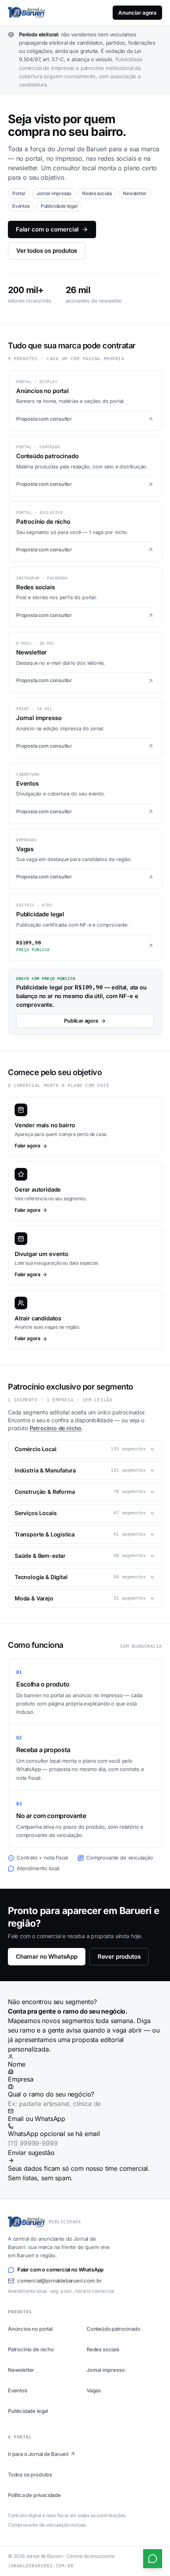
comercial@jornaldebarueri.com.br (59, 2281)
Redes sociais (103, 2349)
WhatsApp (54, 2134)
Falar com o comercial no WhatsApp (60, 2270)
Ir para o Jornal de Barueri (38, 2454)
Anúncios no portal (30, 2329)
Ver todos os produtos (47, 251)
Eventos (18, 2390)
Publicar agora (81, 1021)
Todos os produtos (30, 2474)
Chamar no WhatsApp (47, 1956)
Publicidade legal (28, 2411)
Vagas (94, 2390)
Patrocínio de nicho (56, 1428)
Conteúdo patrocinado (113, 2329)
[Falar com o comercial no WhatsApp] (153, 2559)
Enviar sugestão (31, 2153)
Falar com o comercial (47, 229)
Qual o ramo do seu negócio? (51, 2094)
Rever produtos (119, 1956)
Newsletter (21, 2370)
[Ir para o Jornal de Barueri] (26, 13)
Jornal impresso (106, 2370)
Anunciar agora (137, 13)
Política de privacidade (34, 2495)
